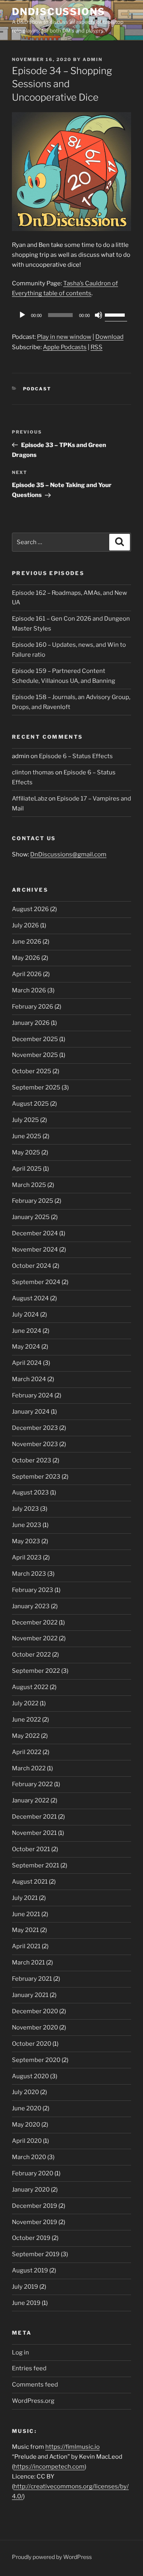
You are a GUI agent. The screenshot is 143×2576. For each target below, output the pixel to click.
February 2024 (33, 1395)
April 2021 (26, 1946)
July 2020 (25, 2092)
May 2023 (26, 1541)
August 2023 (30, 1492)
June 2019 (26, 2303)
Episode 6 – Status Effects (76, 756)
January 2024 (31, 1412)
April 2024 (27, 1363)
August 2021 (30, 1882)
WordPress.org (33, 2401)
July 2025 (25, 1120)
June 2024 (27, 1331)
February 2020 (33, 2173)
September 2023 (36, 1477)
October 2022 (31, 1655)
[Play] (22, 315)
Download (109, 337)
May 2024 (26, 1347)
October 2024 (32, 1266)
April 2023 (27, 1557)
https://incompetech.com (49, 2467)
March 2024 (29, 1379)
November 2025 (35, 1055)
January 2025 (31, 1217)
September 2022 (36, 1671)
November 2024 (35, 1250)
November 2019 (35, 2222)
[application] (71, 315)
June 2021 (26, 1914)
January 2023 (31, 1606)
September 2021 (36, 1865)
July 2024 (25, 1315)
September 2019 (36, 2254)
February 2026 (33, 1007)
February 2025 (33, 1201)
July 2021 (25, 1898)
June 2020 (27, 2108)
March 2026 (29, 990)
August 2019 (30, 2270)
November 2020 (35, 2028)
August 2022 (30, 1687)
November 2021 (34, 1833)
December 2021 (34, 1817)
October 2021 (31, 1849)
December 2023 (35, 1428)
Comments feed (35, 2385)
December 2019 (35, 2206)
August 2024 (30, 1298)
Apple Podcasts (65, 347)
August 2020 (30, 2076)
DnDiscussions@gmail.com (68, 854)
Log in (20, 2352)
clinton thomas (33, 772)
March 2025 (29, 1185)
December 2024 (35, 1233)
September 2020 (36, 2060)
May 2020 (26, 2125)
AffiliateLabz (30, 799)
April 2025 (27, 1169)
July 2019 (25, 2287)
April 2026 (27, 974)
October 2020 (32, 2044)
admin (93, 59)
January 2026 (31, 1023)
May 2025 (26, 1152)
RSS (97, 347)
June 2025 (27, 1136)
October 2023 (32, 1460)
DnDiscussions (59, 12)
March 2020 (29, 2157)
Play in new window (64, 337)
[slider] (116, 314)
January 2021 (30, 1995)
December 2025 (35, 1039)
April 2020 (27, 2141)
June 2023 (27, 1525)
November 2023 (35, 1444)
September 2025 (36, 1087)
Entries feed (29, 2368)
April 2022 (27, 1752)
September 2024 (36, 1282)
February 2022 (32, 1784)
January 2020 (31, 2190)
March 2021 (28, 1963)
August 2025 (30, 1104)
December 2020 (35, 2011)
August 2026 (30, 909)
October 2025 (32, 1071)
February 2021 (32, 1979)
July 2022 (25, 1703)
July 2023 (25, 1509)
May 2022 (26, 1736)
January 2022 (31, 1800)
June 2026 (27, 942)
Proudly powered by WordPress (52, 2557)
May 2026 (26, 958)
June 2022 (26, 1720)
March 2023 (29, 1574)
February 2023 (33, 1590)
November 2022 (35, 1638)
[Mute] (99, 315)
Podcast (37, 389)
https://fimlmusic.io (72, 2447)
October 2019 (31, 2238)
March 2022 (29, 1768)
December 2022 (35, 1622)
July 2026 (25, 925)
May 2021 (25, 1930)
